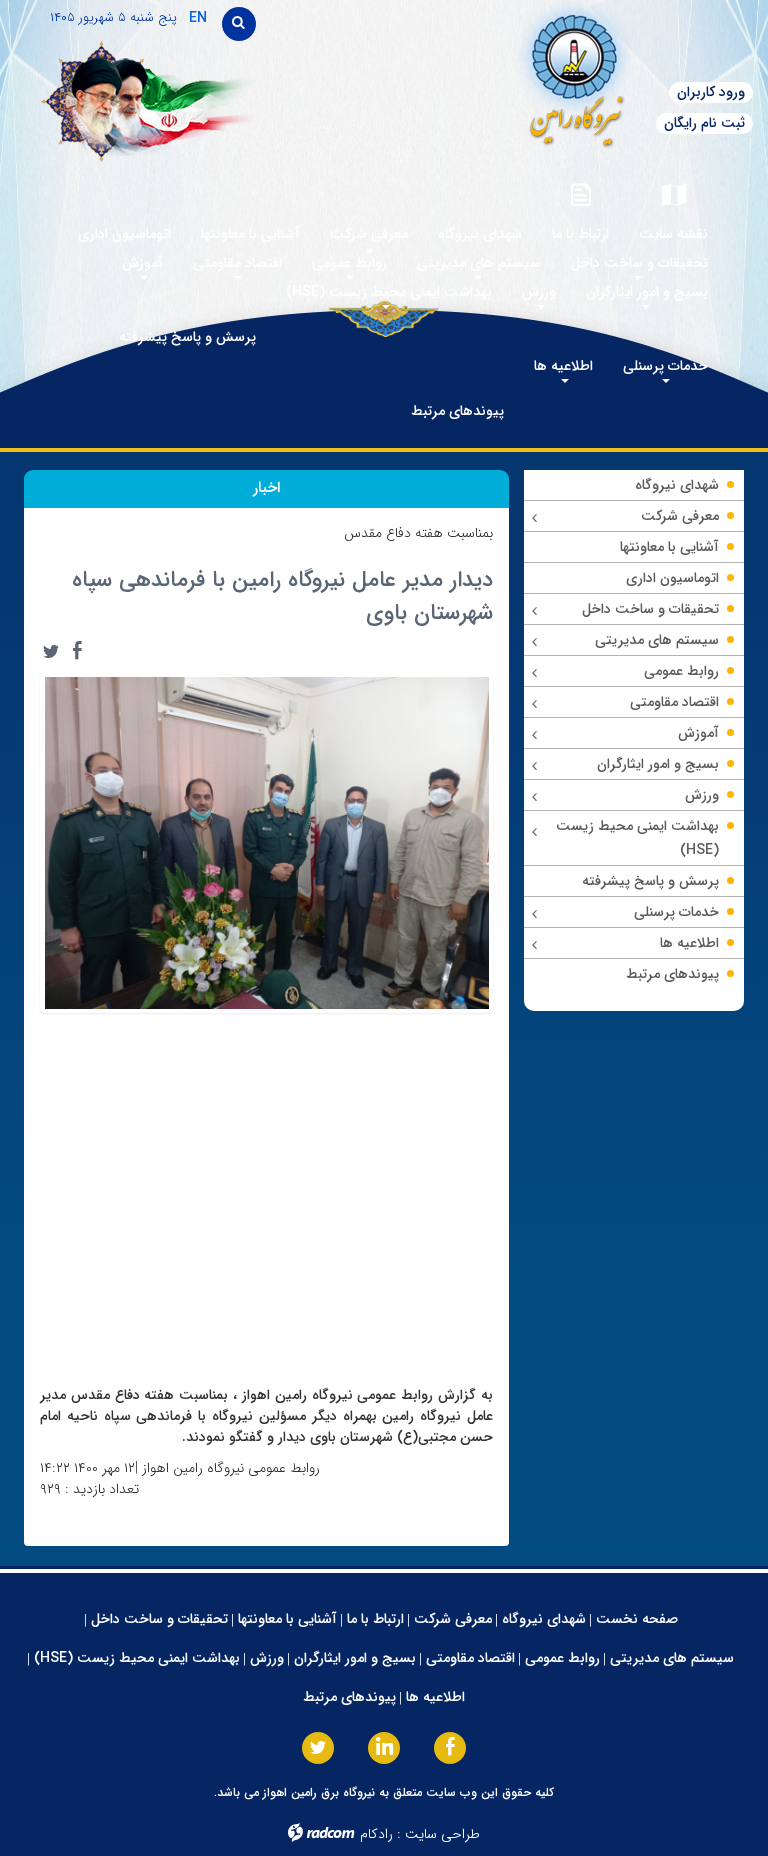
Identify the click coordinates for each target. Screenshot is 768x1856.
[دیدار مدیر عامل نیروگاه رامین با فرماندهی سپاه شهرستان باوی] (266, 841)
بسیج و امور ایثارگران (355, 1658)
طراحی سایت (442, 1834)
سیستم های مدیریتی (672, 1658)
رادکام (376, 1834)
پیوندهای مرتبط (349, 1697)
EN (198, 18)
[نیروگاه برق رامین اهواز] (524, 74)
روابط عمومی (562, 1658)
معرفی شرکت (453, 1619)
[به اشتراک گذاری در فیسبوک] (77, 651)
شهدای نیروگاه (544, 1619)
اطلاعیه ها (435, 1697)
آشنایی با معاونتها (287, 1619)
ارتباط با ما (375, 1619)
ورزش (267, 1658)
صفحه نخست (637, 1619)
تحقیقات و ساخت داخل (159, 1619)
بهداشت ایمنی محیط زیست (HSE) (137, 1658)
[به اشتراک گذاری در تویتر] (51, 651)
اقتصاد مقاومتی (470, 1658)
